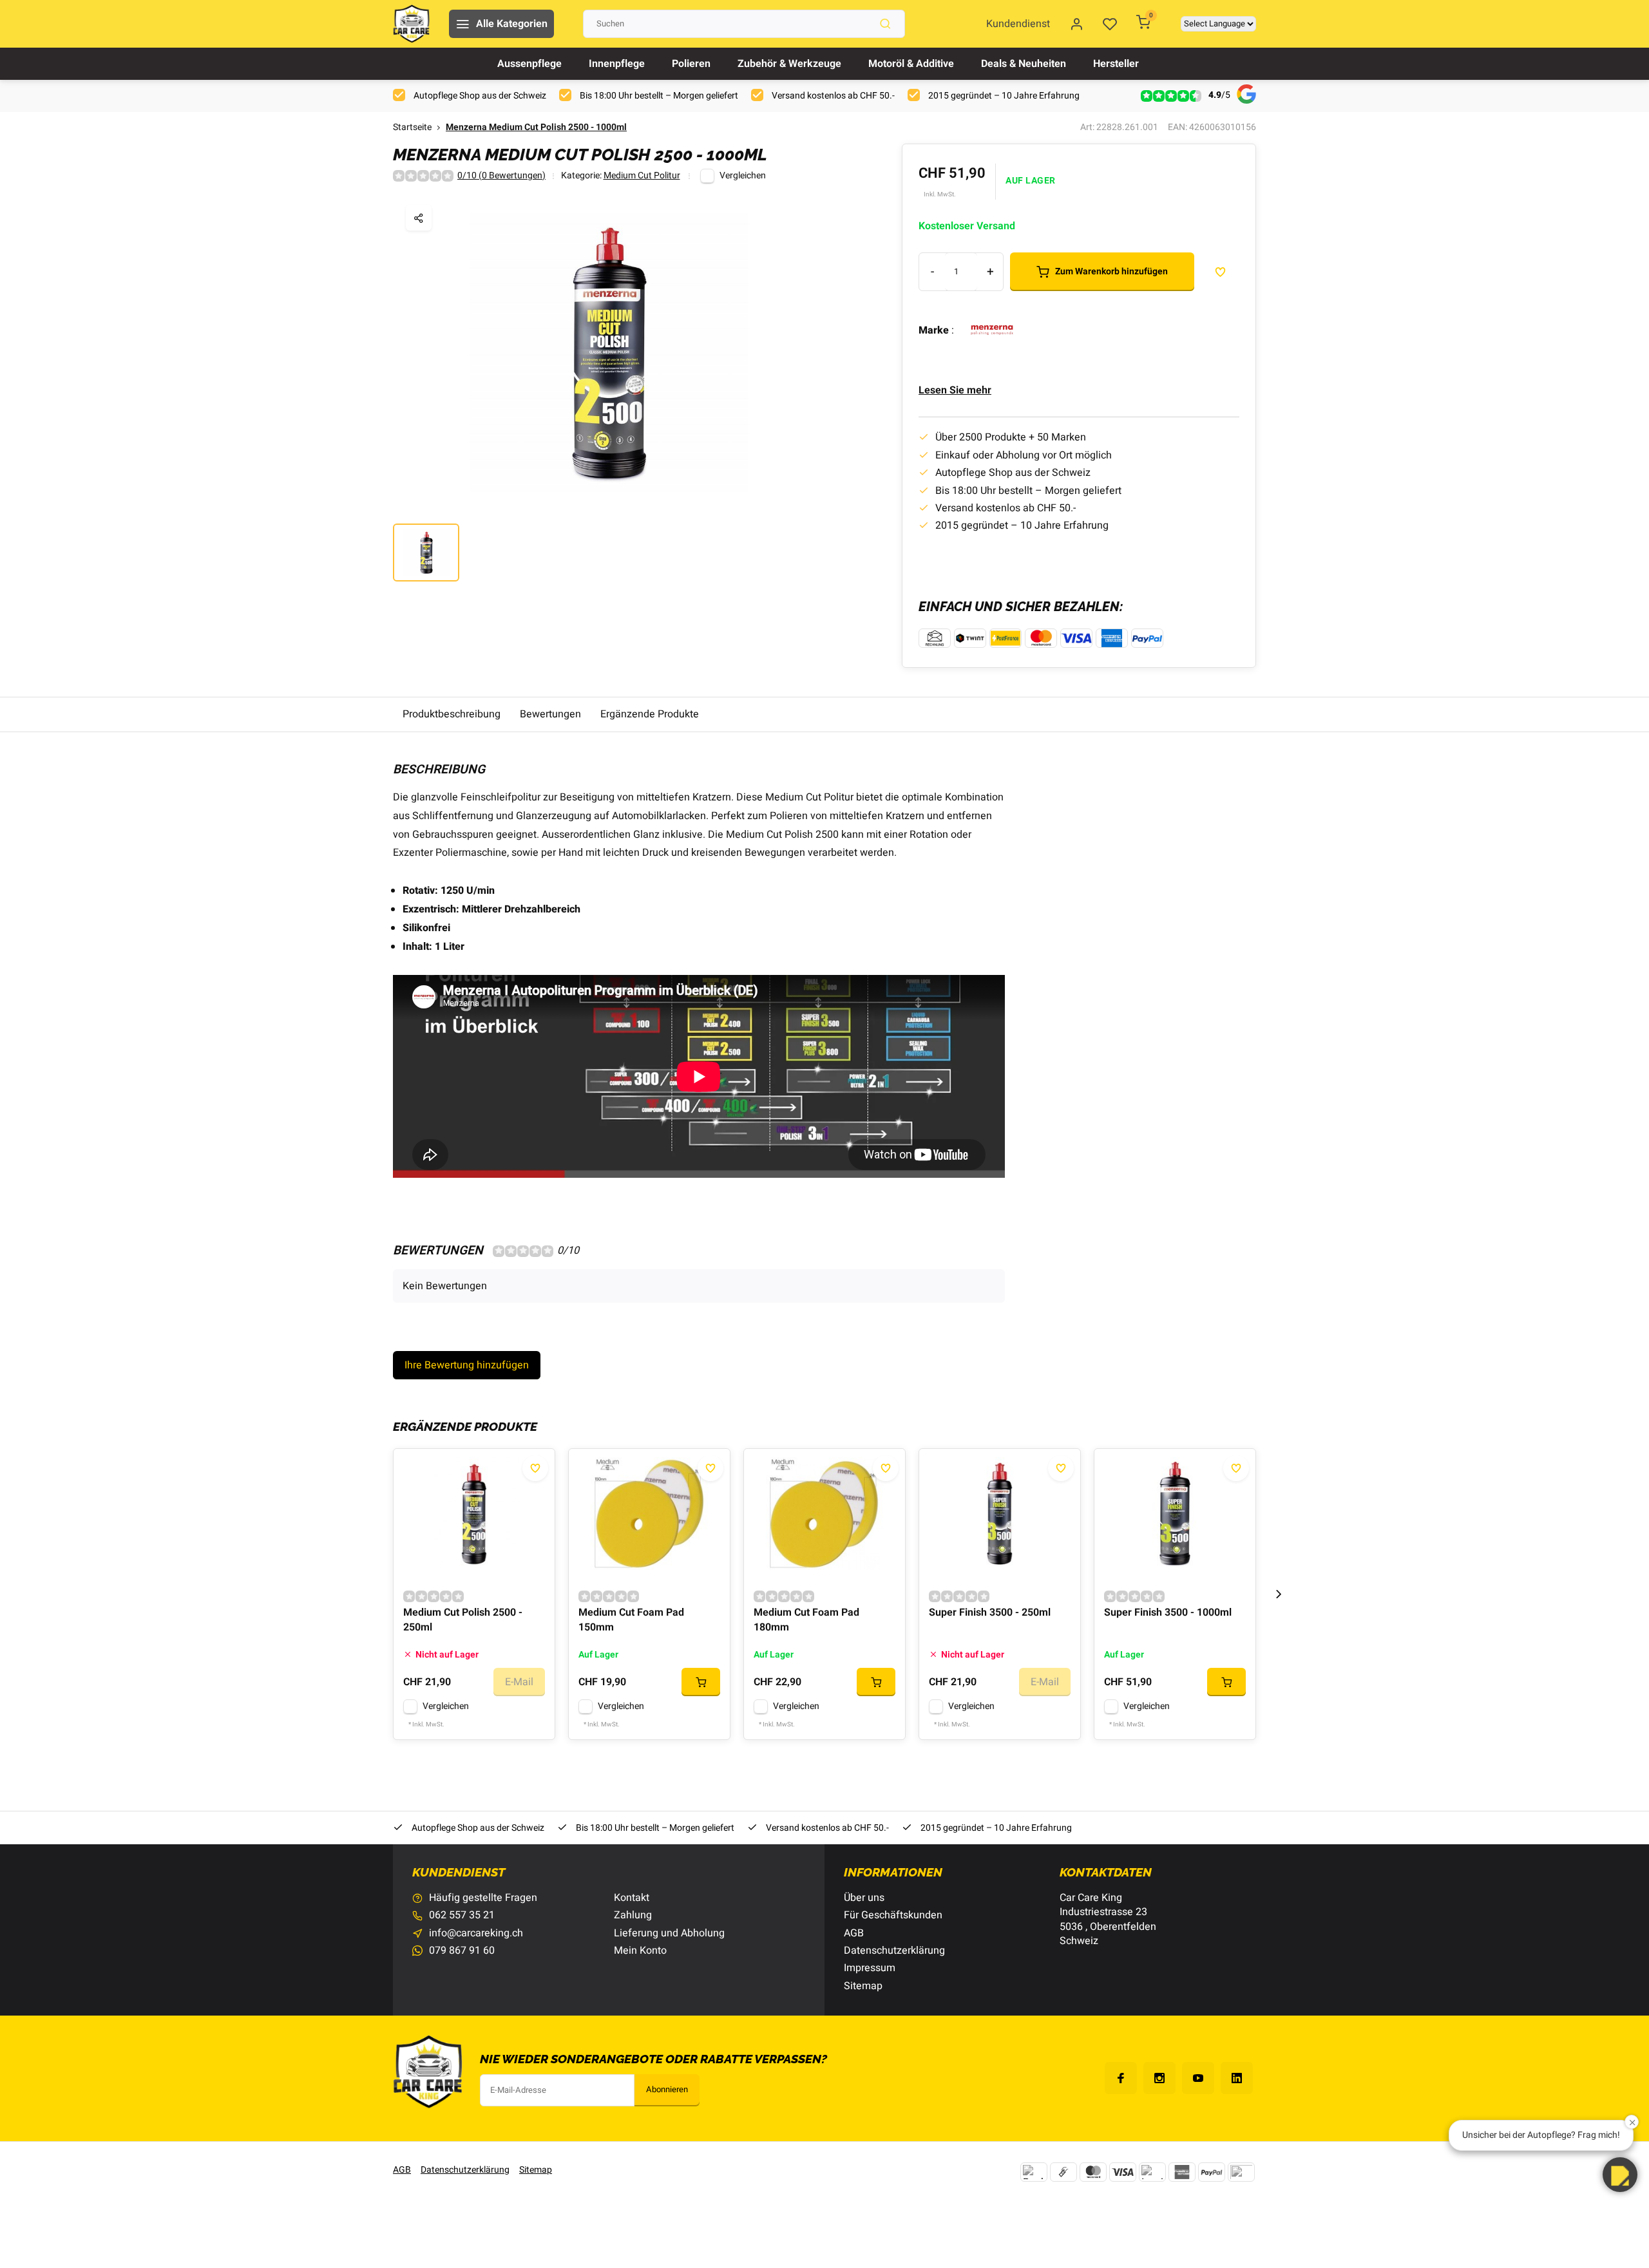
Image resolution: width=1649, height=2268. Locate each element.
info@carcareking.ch (476, 1933)
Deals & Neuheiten (1024, 64)
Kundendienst (1018, 24)
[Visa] (1123, 2172)
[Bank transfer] (1034, 2172)
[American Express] (1182, 2172)
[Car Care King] (411, 24)
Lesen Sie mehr (955, 390)
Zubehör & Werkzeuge (789, 64)
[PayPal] (1212, 2172)
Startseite (412, 128)
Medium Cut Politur (642, 176)
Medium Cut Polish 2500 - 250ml (463, 1620)
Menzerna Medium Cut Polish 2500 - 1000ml (536, 128)
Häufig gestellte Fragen (483, 1898)
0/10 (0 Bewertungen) (501, 176)
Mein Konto (640, 1951)
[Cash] (1063, 2172)
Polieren (691, 64)
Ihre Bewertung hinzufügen (467, 1365)
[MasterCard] (1093, 2172)
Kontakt (632, 1898)
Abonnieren (667, 2090)
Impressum (870, 1968)
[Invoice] (1152, 2172)
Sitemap (863, 1986)
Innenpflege (617, 64)
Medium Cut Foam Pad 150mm (631, 1620)
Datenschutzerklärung (894, 1951)
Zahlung (633, 1915)
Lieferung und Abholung (669, 1933)
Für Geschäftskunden (893, 1915)
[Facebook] (1121, 2078)
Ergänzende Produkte (650, 714)
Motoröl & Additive (911, 64)
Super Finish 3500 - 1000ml (1168, 1613)
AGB (854, 1933)
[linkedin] (1237, 2078)
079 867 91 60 (462, 1951)
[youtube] (1198, 2078)
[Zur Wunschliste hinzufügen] (535, 1468)
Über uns (864, 1898)
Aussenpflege (529, 64)
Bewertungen (550, 714)
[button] (1279, 1594)
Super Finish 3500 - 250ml (990, 1613)
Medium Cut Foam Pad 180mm (806, 1620)
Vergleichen (743, 176)
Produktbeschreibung (452, 714)
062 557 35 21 (462, 1915)
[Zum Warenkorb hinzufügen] (701, 1682)
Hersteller (1116, 64)
